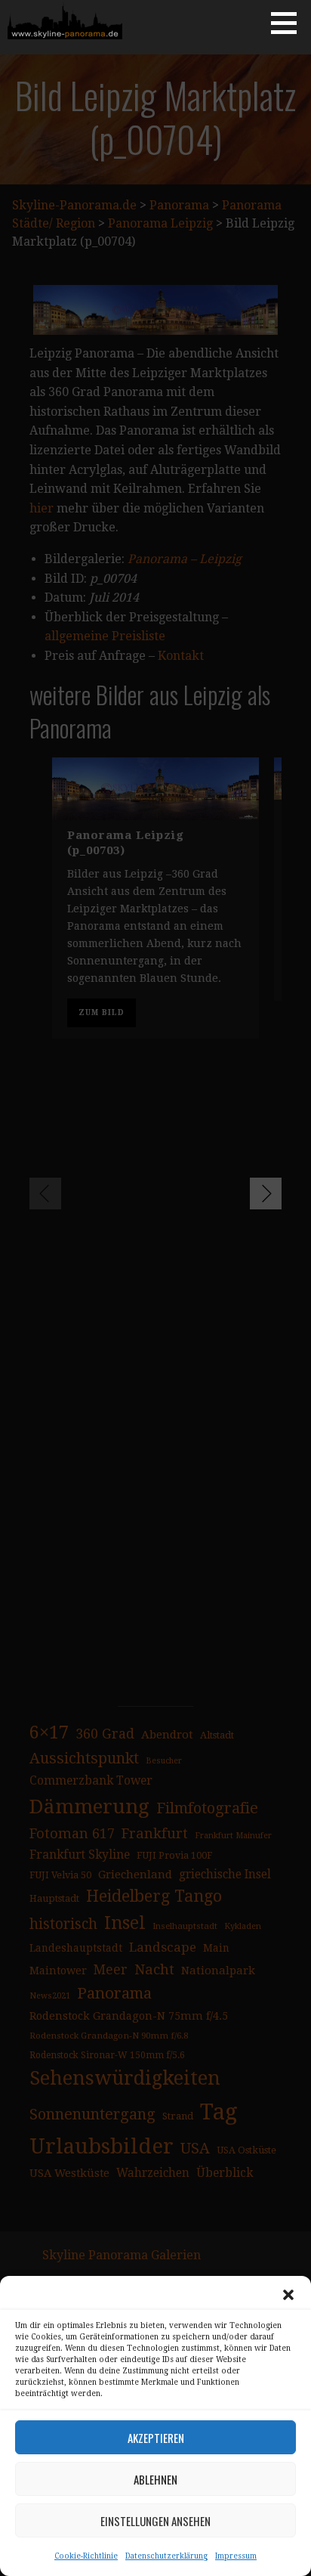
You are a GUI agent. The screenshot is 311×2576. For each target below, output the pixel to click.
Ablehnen (155, 2479)
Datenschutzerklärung (166, 2556)
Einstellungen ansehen (155, 2521)
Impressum (236, 2556)
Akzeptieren (156, 2438)
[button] (288, 2295)
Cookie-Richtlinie (86, 2556)
